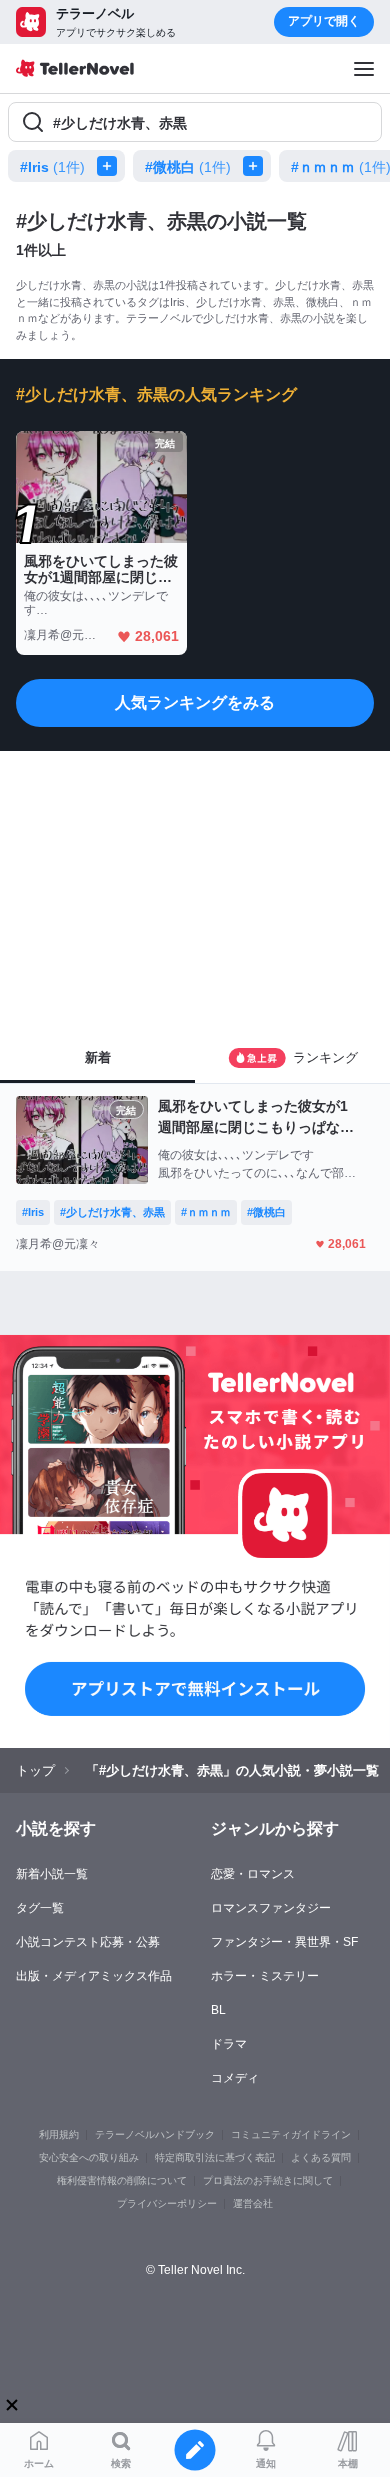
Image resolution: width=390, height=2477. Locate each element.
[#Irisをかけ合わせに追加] (111, 166)
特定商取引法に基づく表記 (215, 2157)
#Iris (52, 167)
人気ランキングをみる (195, 702)
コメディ (235, 2078)
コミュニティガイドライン (291, 2134)
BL (218, 2010)
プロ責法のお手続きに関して (268, 2180)
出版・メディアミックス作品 (94, 1976)
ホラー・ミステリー (265, 1976)
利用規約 (59, 2134)
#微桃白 (188, 167)
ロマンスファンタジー (271, 1908)
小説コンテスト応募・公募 (88, 1942)
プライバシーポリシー (167, 2203)
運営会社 (253, 2203)
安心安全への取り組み (89, 2157)
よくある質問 (321, 2157)
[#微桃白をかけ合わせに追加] (257, 166)
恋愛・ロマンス (253, 1874)
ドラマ (229, 2044)
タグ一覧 (40, 1908)
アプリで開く (324, 21)
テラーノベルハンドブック (155, 2134)
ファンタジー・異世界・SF (284, 1942)
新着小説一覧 (52, 1874)
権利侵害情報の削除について (122, 2180)
